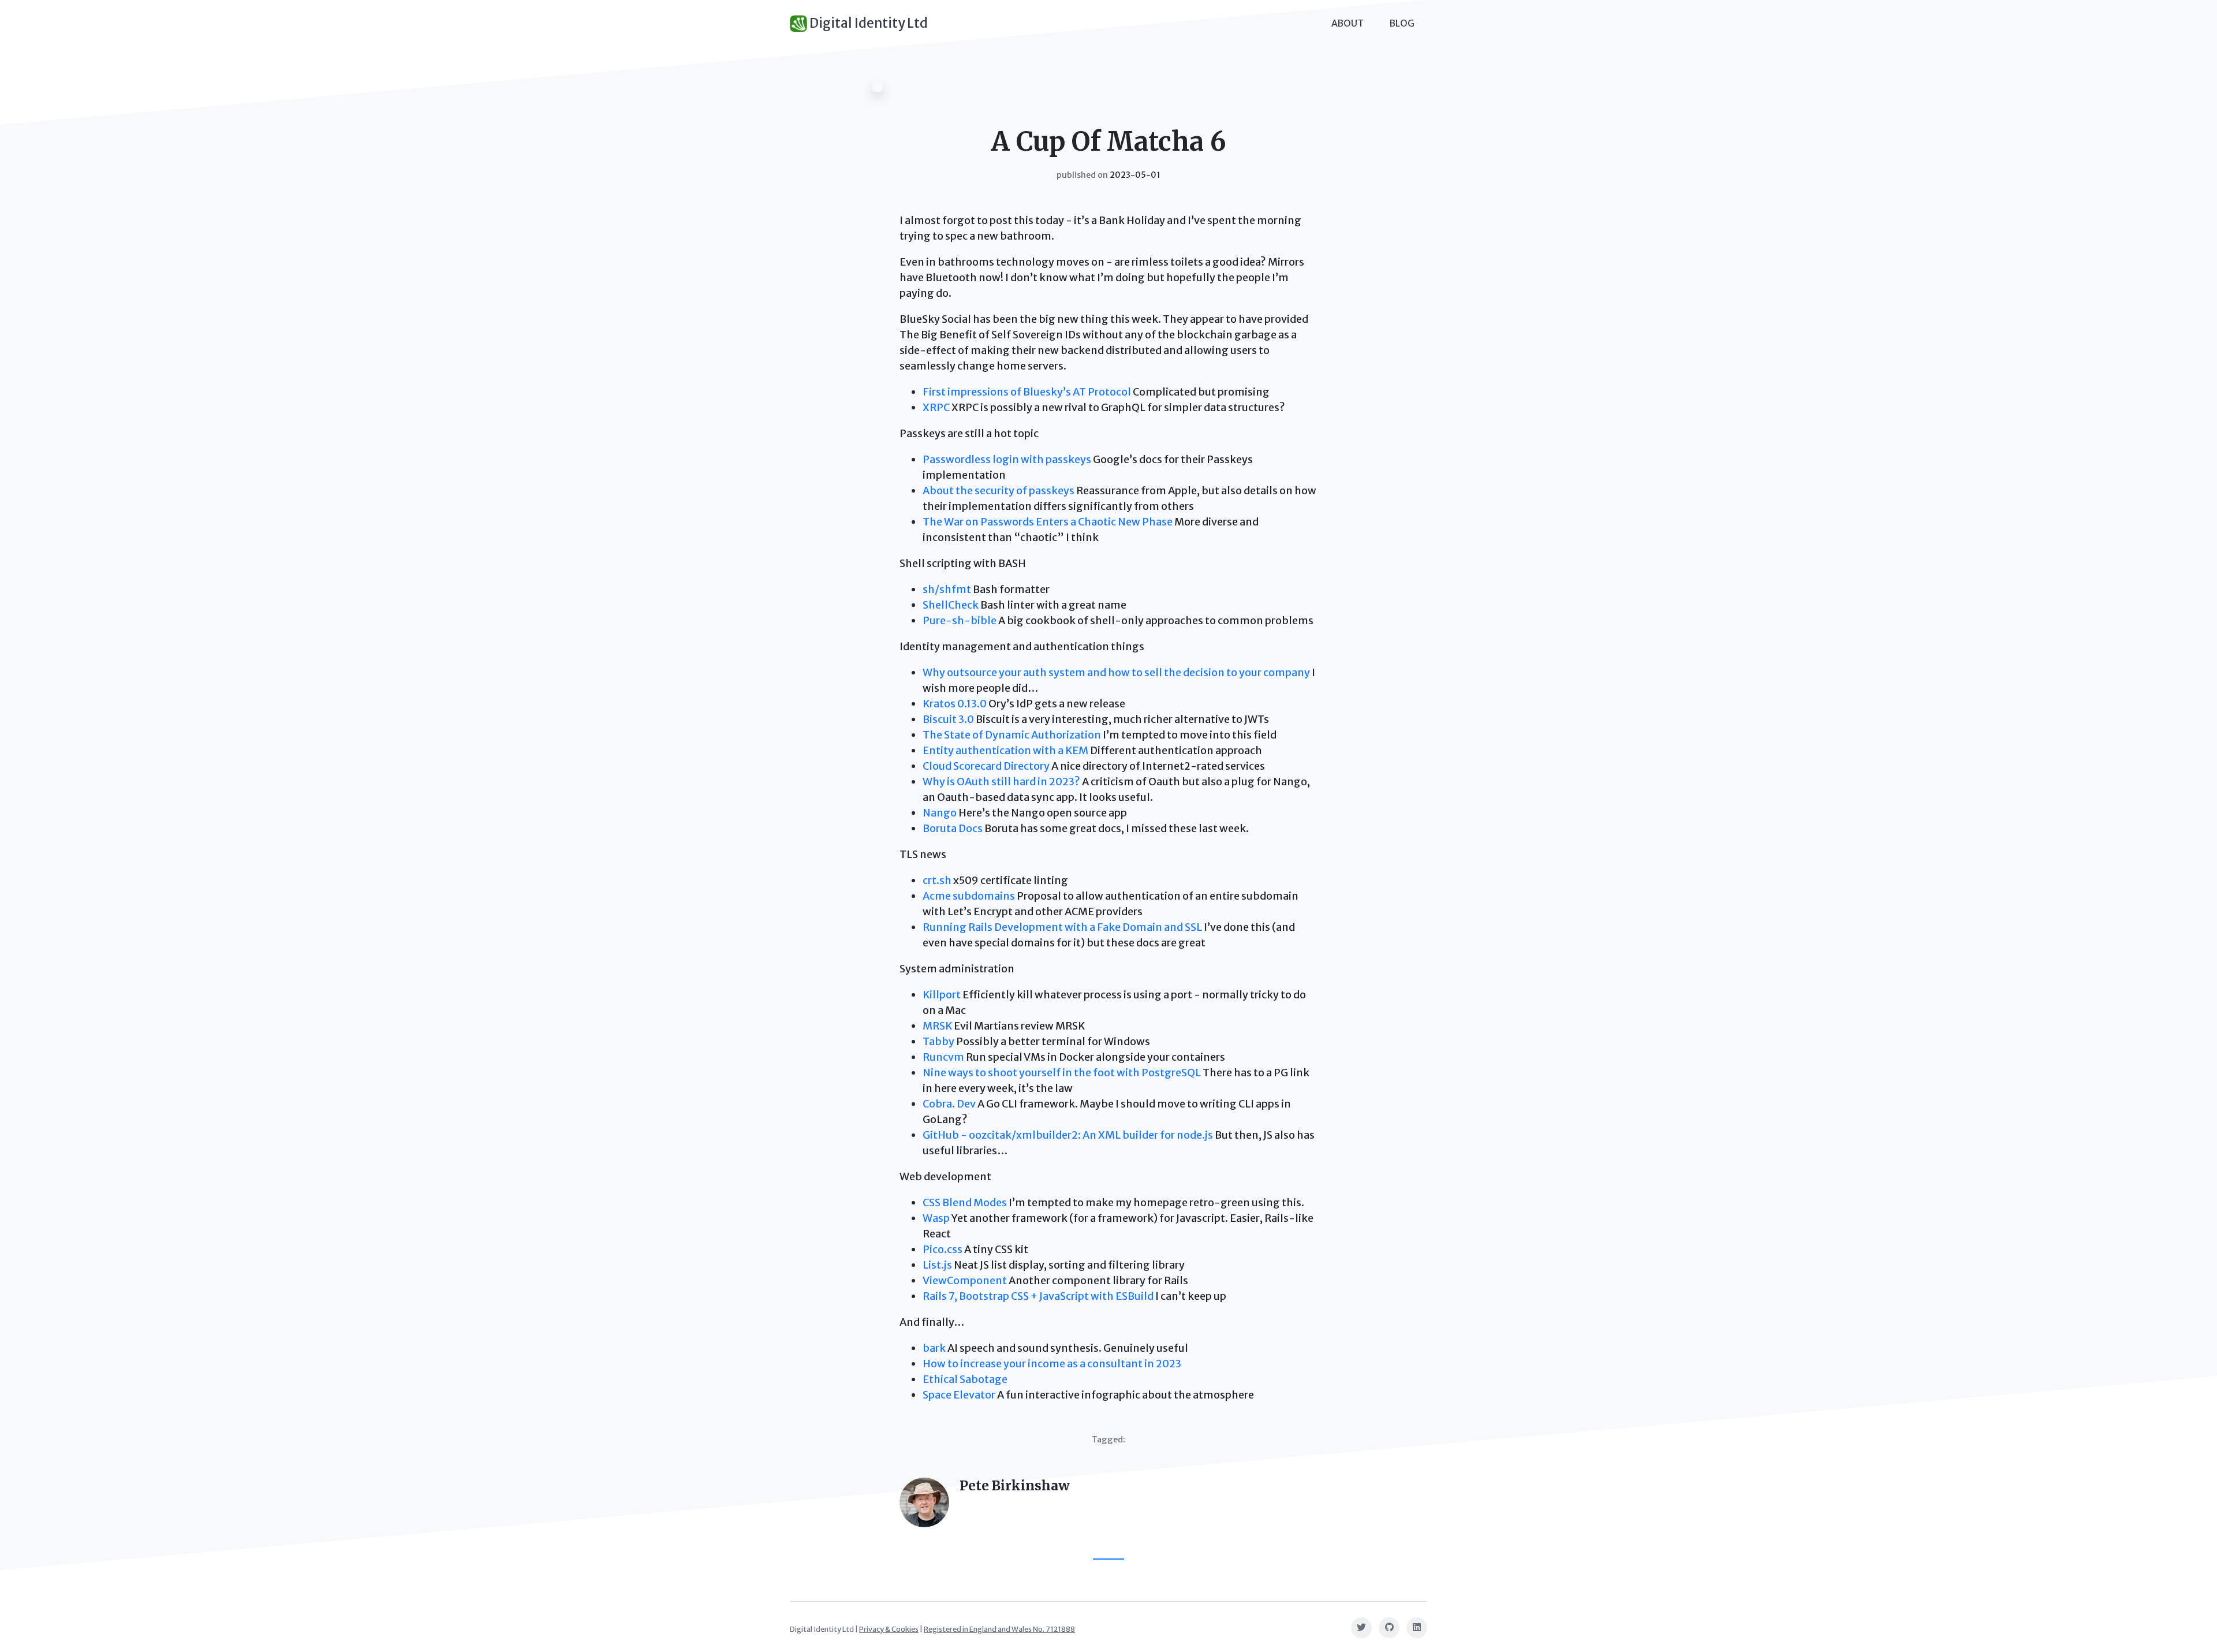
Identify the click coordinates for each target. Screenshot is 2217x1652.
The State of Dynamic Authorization (1012, 735)
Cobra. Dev (949, 1104)
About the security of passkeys (999, 491)
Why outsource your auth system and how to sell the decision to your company (1116, 672)
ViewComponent (965, 1280)
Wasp (936, 1218)
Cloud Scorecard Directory (986, 766)
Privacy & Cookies (889, 1629)
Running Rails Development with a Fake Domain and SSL (1062, 927)
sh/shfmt (947, 589)
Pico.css (943, 1249)
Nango (940, 813)
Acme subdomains (969, 896)
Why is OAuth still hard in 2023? (1001, 782)
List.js (937, 1265)
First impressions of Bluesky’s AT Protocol (1027, 392)
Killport (942, 995)
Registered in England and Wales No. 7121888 (999, 1629)
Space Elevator (959, 1395)
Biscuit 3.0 (948, 719)
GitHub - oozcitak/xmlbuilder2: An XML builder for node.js (1068, 1135)
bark (934, 1348)
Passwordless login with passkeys (1007, 459)
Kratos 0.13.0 (955, 704)
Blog (1402, 23)
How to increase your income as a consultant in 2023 (1052, 1364)
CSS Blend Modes (965, 1202)
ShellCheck (951, 605)
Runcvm (943, 1057)
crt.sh (937, 880)
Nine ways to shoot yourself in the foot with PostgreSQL (1062, 1073)
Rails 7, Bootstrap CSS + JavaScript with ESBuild (1038, 1296)
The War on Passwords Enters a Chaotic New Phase (1048, 522)
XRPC (936, 407)
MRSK (937, 1026)
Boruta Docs (953, 828)
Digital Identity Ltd (867, 23)
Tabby (938, 1041)
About (1348, 23)
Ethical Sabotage (965, 1379)
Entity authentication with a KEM (1005, 750)
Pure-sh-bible (960, 620)
